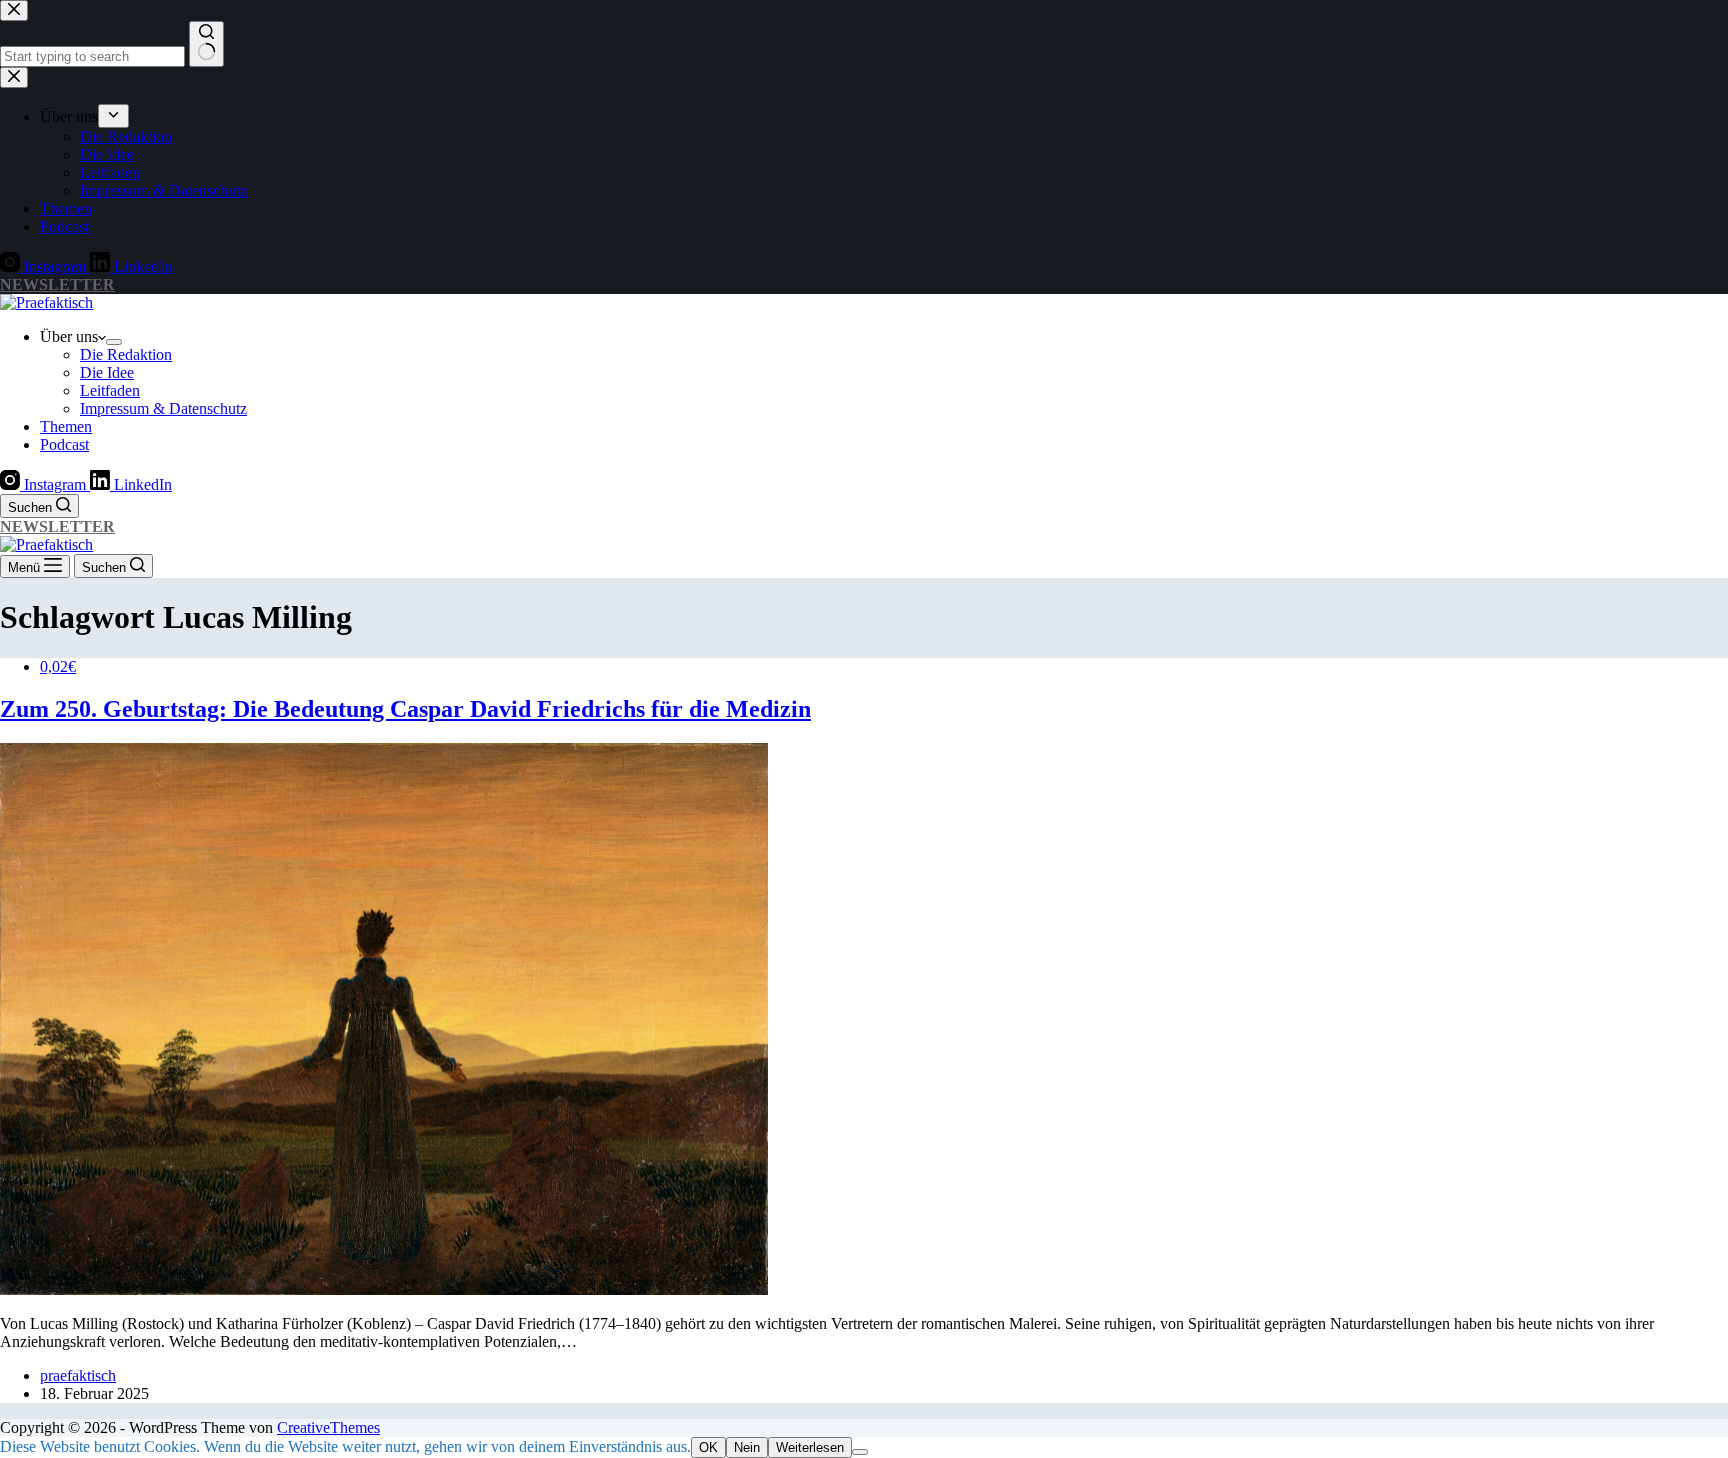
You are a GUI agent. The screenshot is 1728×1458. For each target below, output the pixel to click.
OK (708, 1447)
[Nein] (860, 1452)
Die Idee (107, 372)
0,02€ (58, 666)
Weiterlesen (810, 1447)
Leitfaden (110, 390)
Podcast (64, 444)
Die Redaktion (126, 354)
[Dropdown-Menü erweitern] (114, 342)
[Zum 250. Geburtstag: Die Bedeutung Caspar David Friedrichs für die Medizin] (384, 1289)
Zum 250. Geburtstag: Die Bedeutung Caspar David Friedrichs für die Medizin (405, 709)
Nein (747, 1447)
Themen (66, 426)
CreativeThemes (328, 1427)
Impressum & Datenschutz (163, 408)
